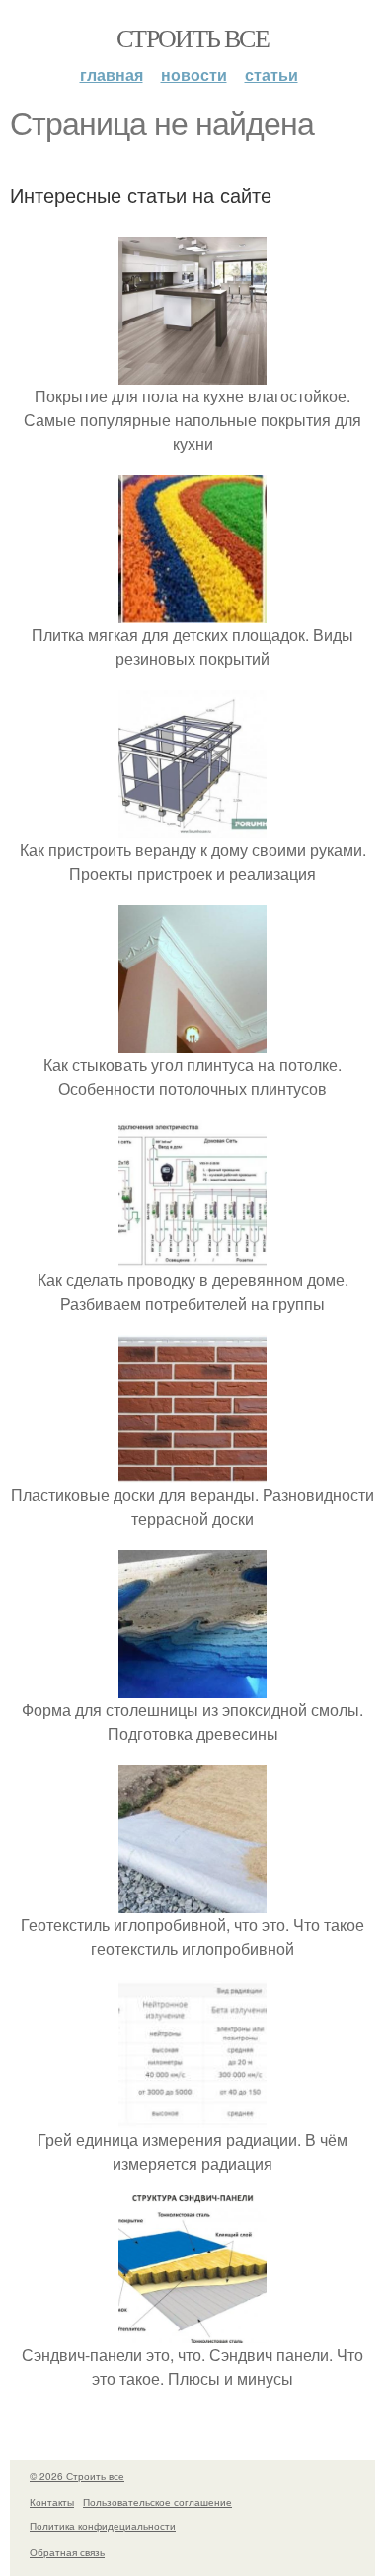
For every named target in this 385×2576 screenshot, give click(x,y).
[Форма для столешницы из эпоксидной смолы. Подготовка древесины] (192, 1686)
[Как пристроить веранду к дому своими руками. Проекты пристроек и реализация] (192, 826)
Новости (194, 74)
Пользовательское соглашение (157, 2502)
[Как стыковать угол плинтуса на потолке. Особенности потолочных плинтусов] (192, 1041)
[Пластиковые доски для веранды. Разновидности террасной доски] (192, 1471)
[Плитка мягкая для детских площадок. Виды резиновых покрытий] (192, 611)
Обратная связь (67, 2552)
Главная (112, 74)
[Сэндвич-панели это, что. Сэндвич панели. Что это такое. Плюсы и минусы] (192, 2331)
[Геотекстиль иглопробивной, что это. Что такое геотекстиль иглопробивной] (192, 1901)
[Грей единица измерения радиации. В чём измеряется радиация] (192, 2116)
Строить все (192, 37)
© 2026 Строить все (77, 2476)
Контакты (52, 2502)
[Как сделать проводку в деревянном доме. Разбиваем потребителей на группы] (192, 1256)
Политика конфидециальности (103, 2526)
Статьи (271, 74)
